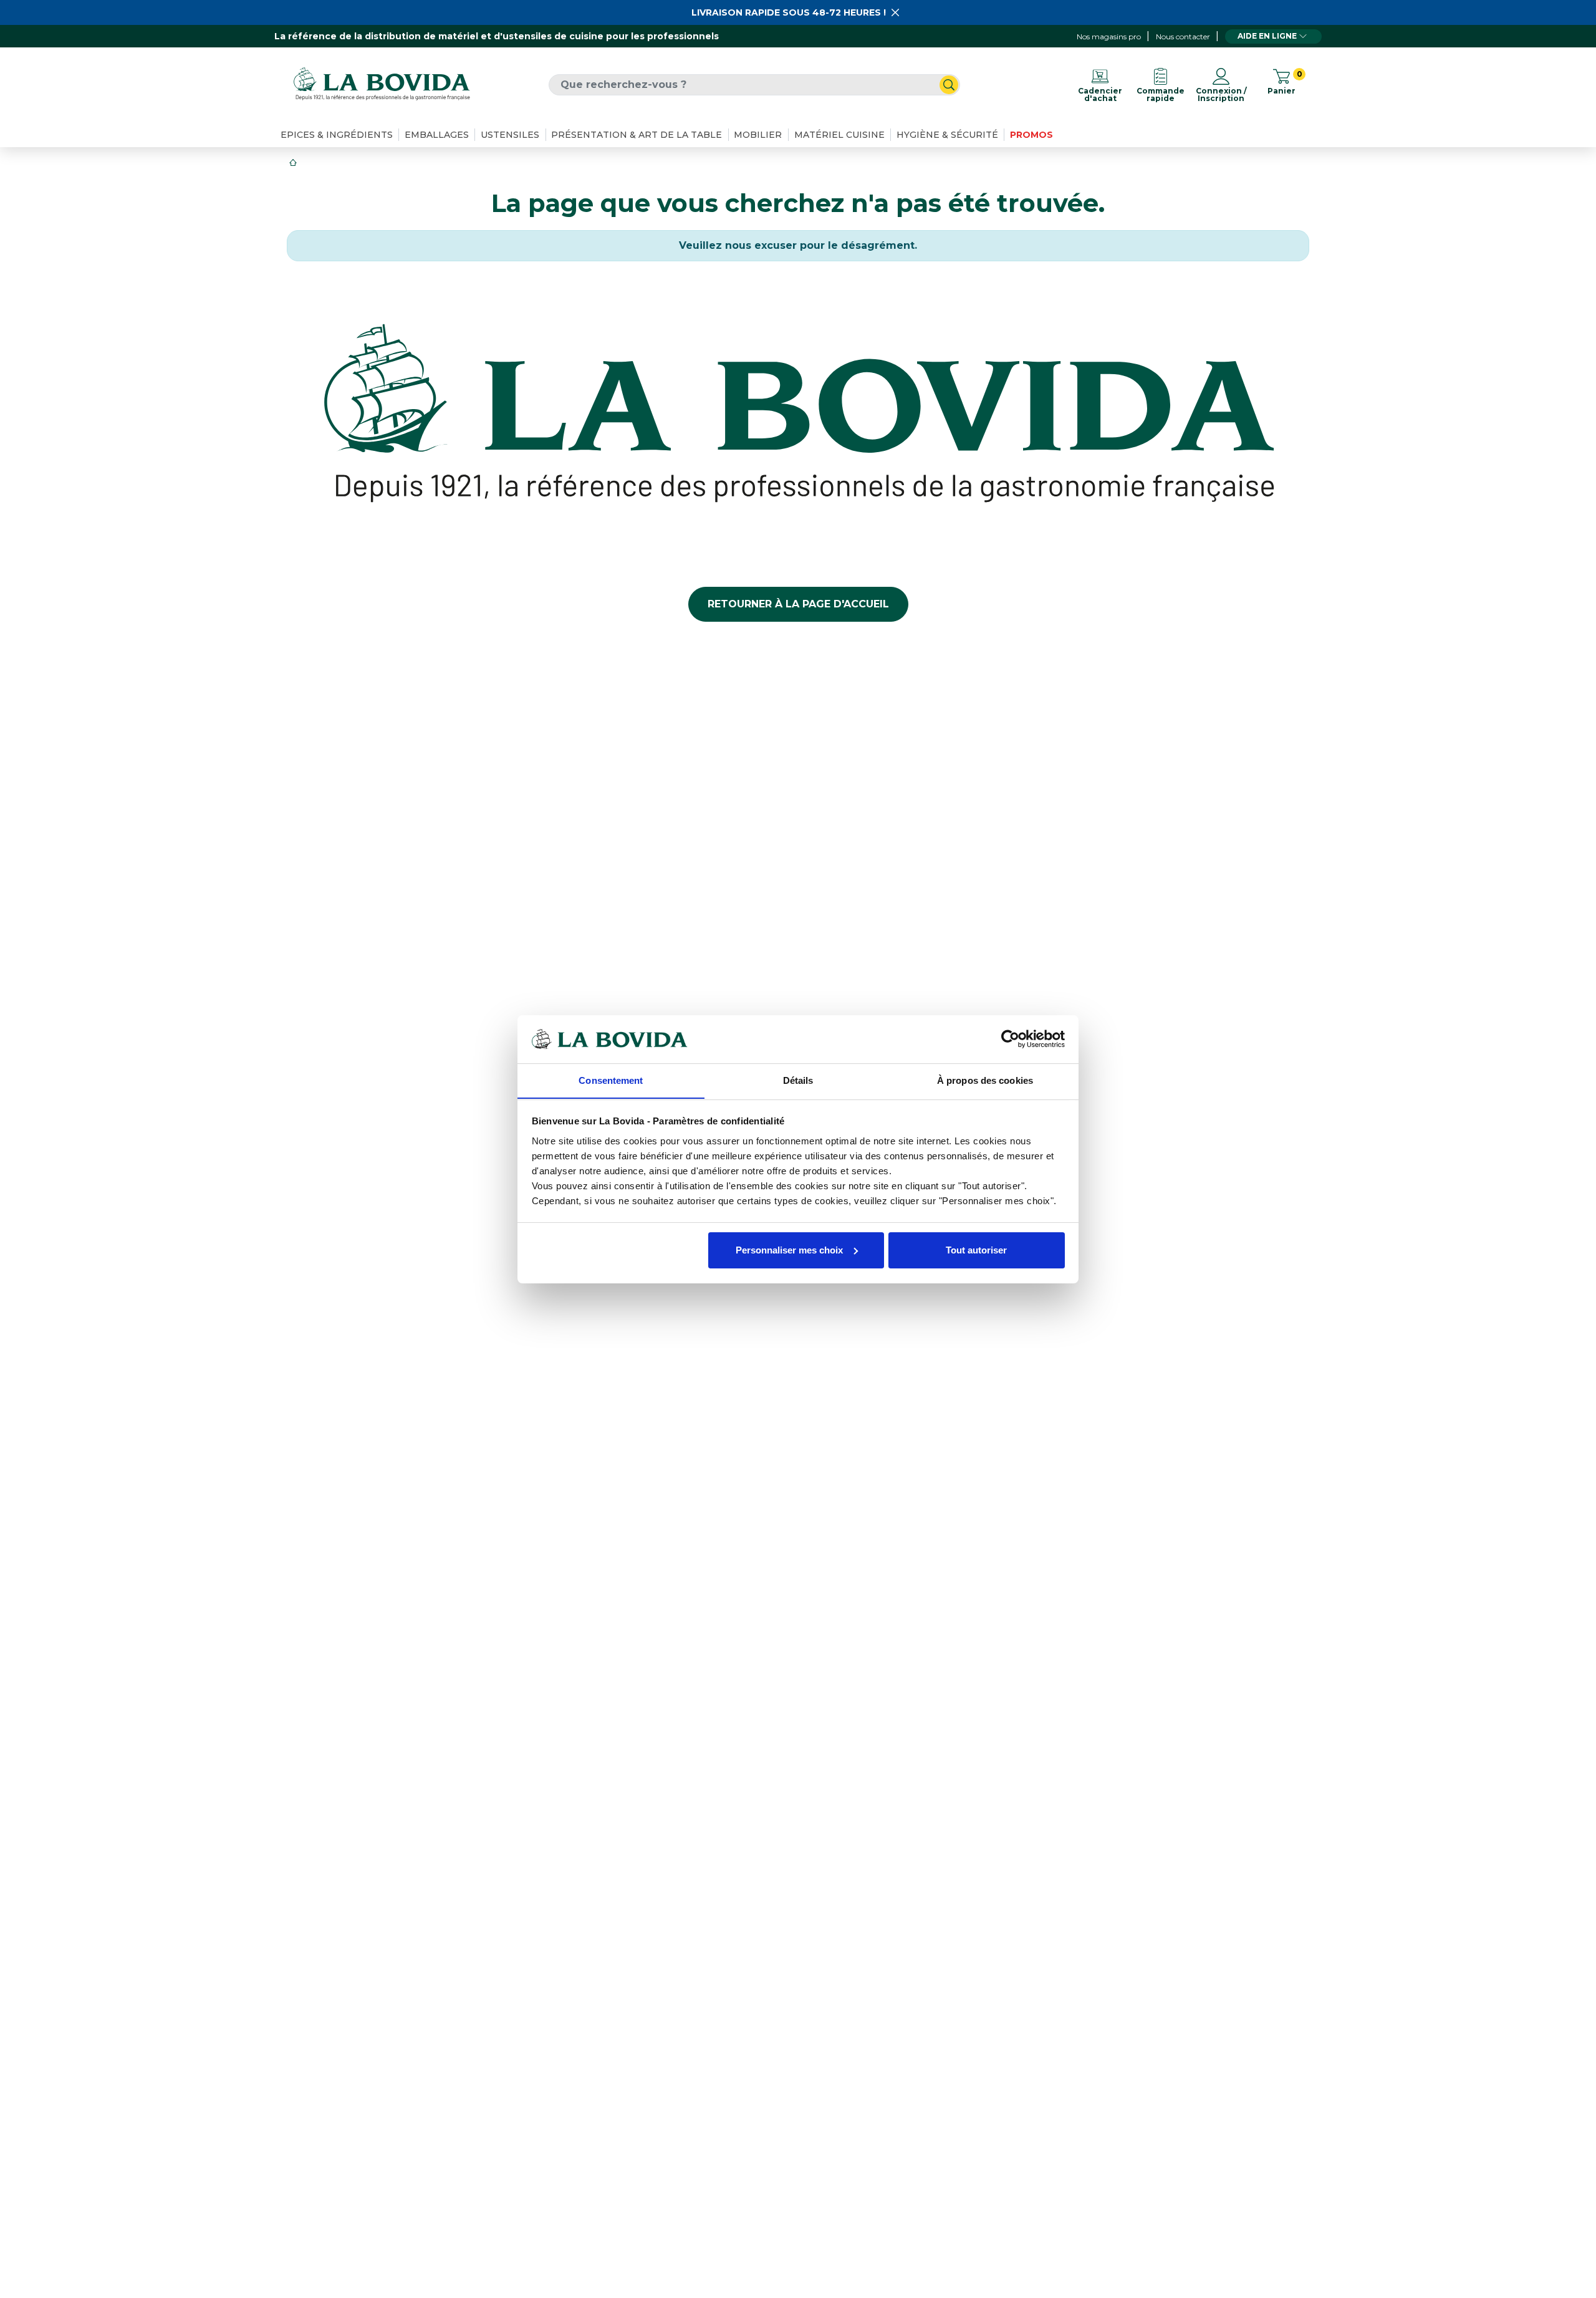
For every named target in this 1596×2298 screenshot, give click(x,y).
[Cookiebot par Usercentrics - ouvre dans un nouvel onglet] (1010, 1039)
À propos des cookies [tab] (985, 1080)
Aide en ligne (1267, 36)
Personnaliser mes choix (789, 1250)
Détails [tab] (798, 1080)
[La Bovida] (382, 84)
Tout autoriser (976, 1250)
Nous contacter (1183, 36)
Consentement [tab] (611, 1080)
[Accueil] (294, 162)
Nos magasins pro (1109, 36)
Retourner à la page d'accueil (798, 604)
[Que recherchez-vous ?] (949, 85)
